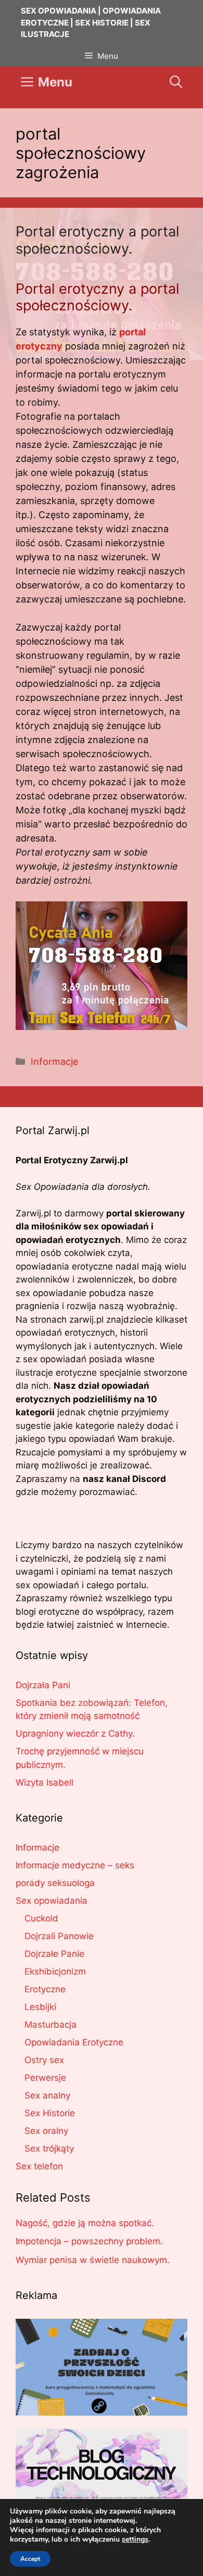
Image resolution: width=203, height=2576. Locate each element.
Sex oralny (46, 2131)
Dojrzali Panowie (59, 1936)
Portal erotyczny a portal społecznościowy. (97, 240)
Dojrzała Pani (43, 1685)
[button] (176, 82)
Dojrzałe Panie (54, 1954)
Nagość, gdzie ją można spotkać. (85, 2223)
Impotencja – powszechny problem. (89, 2241)
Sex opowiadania (52, 1901)
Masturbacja (50, 2025)
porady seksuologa (55, 1883)
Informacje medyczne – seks (75, 1865)
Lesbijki (40, 2007)
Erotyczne (45, 1989)
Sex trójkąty (49, 2148)
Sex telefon (39, 2166)
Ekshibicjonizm (55, 1971)
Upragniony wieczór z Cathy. (75, 1733)
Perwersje (45, 2078)
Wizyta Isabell (45, 1782)
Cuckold (41, 1918)
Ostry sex (44, 2060)
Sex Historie (50, 2113)
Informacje (54, 1061)
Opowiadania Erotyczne (74, 2042)
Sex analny (47, 2095)
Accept (30, 2559)
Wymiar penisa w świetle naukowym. (93, 2260)
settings (135, 2540)
